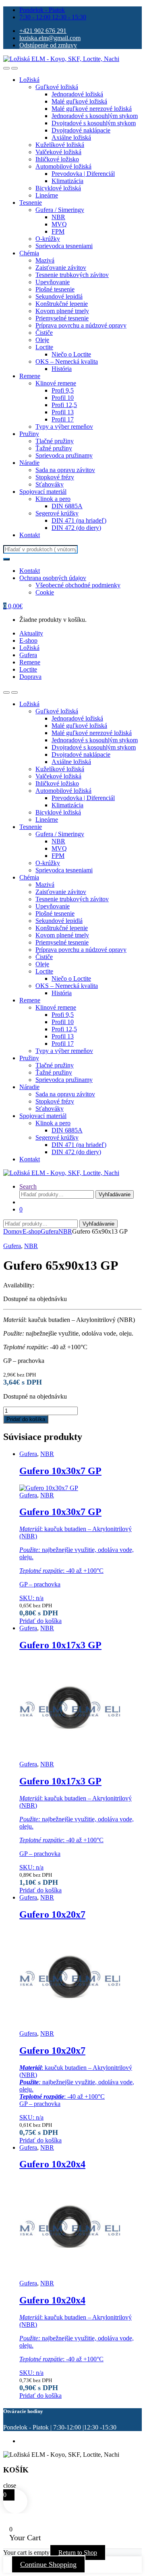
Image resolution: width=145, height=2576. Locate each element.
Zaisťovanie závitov (61, 268)
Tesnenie (31, 203)
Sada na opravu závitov (65, 470)
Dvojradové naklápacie (81, 130)
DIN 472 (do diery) (76, 528)
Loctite (44, 347)
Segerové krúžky (57, 513)
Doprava (30, 677)
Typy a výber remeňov (64, 427)
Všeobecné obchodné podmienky (78, 585)
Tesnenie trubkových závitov (72, 275)
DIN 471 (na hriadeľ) (79, 520)
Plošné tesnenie (55, 289)
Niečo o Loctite (71, 354)
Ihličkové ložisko (57, 159)
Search (28, 1186)
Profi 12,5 (64, 405)
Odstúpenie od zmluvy (48, 45)
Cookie (45, 592)
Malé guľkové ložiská (79, 101)
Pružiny (29, 434)
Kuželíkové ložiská (60, 145)
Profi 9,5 (63, 390)
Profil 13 (63, 412)
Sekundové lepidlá (59, 296)
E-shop (28, 640)
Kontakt (30, 535)
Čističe (44, 333)
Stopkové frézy (55, 477)
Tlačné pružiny (55, 441)
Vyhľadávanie (115, 1194)
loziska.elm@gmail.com (50, 38)
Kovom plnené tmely (62, 311)
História (62, 369)
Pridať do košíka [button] (40, 1621)
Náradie (29, 463)
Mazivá (45, 260)
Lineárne (47, 195)
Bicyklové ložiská (58, 188)
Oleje (42, 340)
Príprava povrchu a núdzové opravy (81, 325)
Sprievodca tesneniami (64, 246)
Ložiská (29, 80)
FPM (58, 231)
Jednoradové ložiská (77, 94)
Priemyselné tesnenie (62, 318)
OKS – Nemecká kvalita (67, 361)
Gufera (28, 655)
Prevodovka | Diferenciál (83, 174)
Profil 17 (63, 419)
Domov (13, 1231)
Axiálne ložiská (71, 137)
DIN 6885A (67, 506)
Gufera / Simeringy (60, 210)
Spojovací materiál (43, 492)
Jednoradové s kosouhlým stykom (95, 116)
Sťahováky (50, 484)
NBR (58, 217)
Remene (30, 376)
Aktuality (31, 633)
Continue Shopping (48, 2564)
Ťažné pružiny (54, 448)
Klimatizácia (67, 181)
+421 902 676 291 (43, 31)
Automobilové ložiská (63, 166)
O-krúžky (48, 239)
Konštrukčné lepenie (62, 304)
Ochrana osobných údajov (53, 578)
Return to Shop (78, 2553)
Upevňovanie (53, 282)
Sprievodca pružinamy (64, 455)
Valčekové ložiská (58, 152)
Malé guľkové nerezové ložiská (92, 109)
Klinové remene (56, 383)
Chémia (29, 253)
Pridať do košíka (26, 1419)
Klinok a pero (53, 499)
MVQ (59, 224)
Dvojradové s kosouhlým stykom (94, 123)
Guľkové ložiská (57, 87)
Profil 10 (63, 398)
